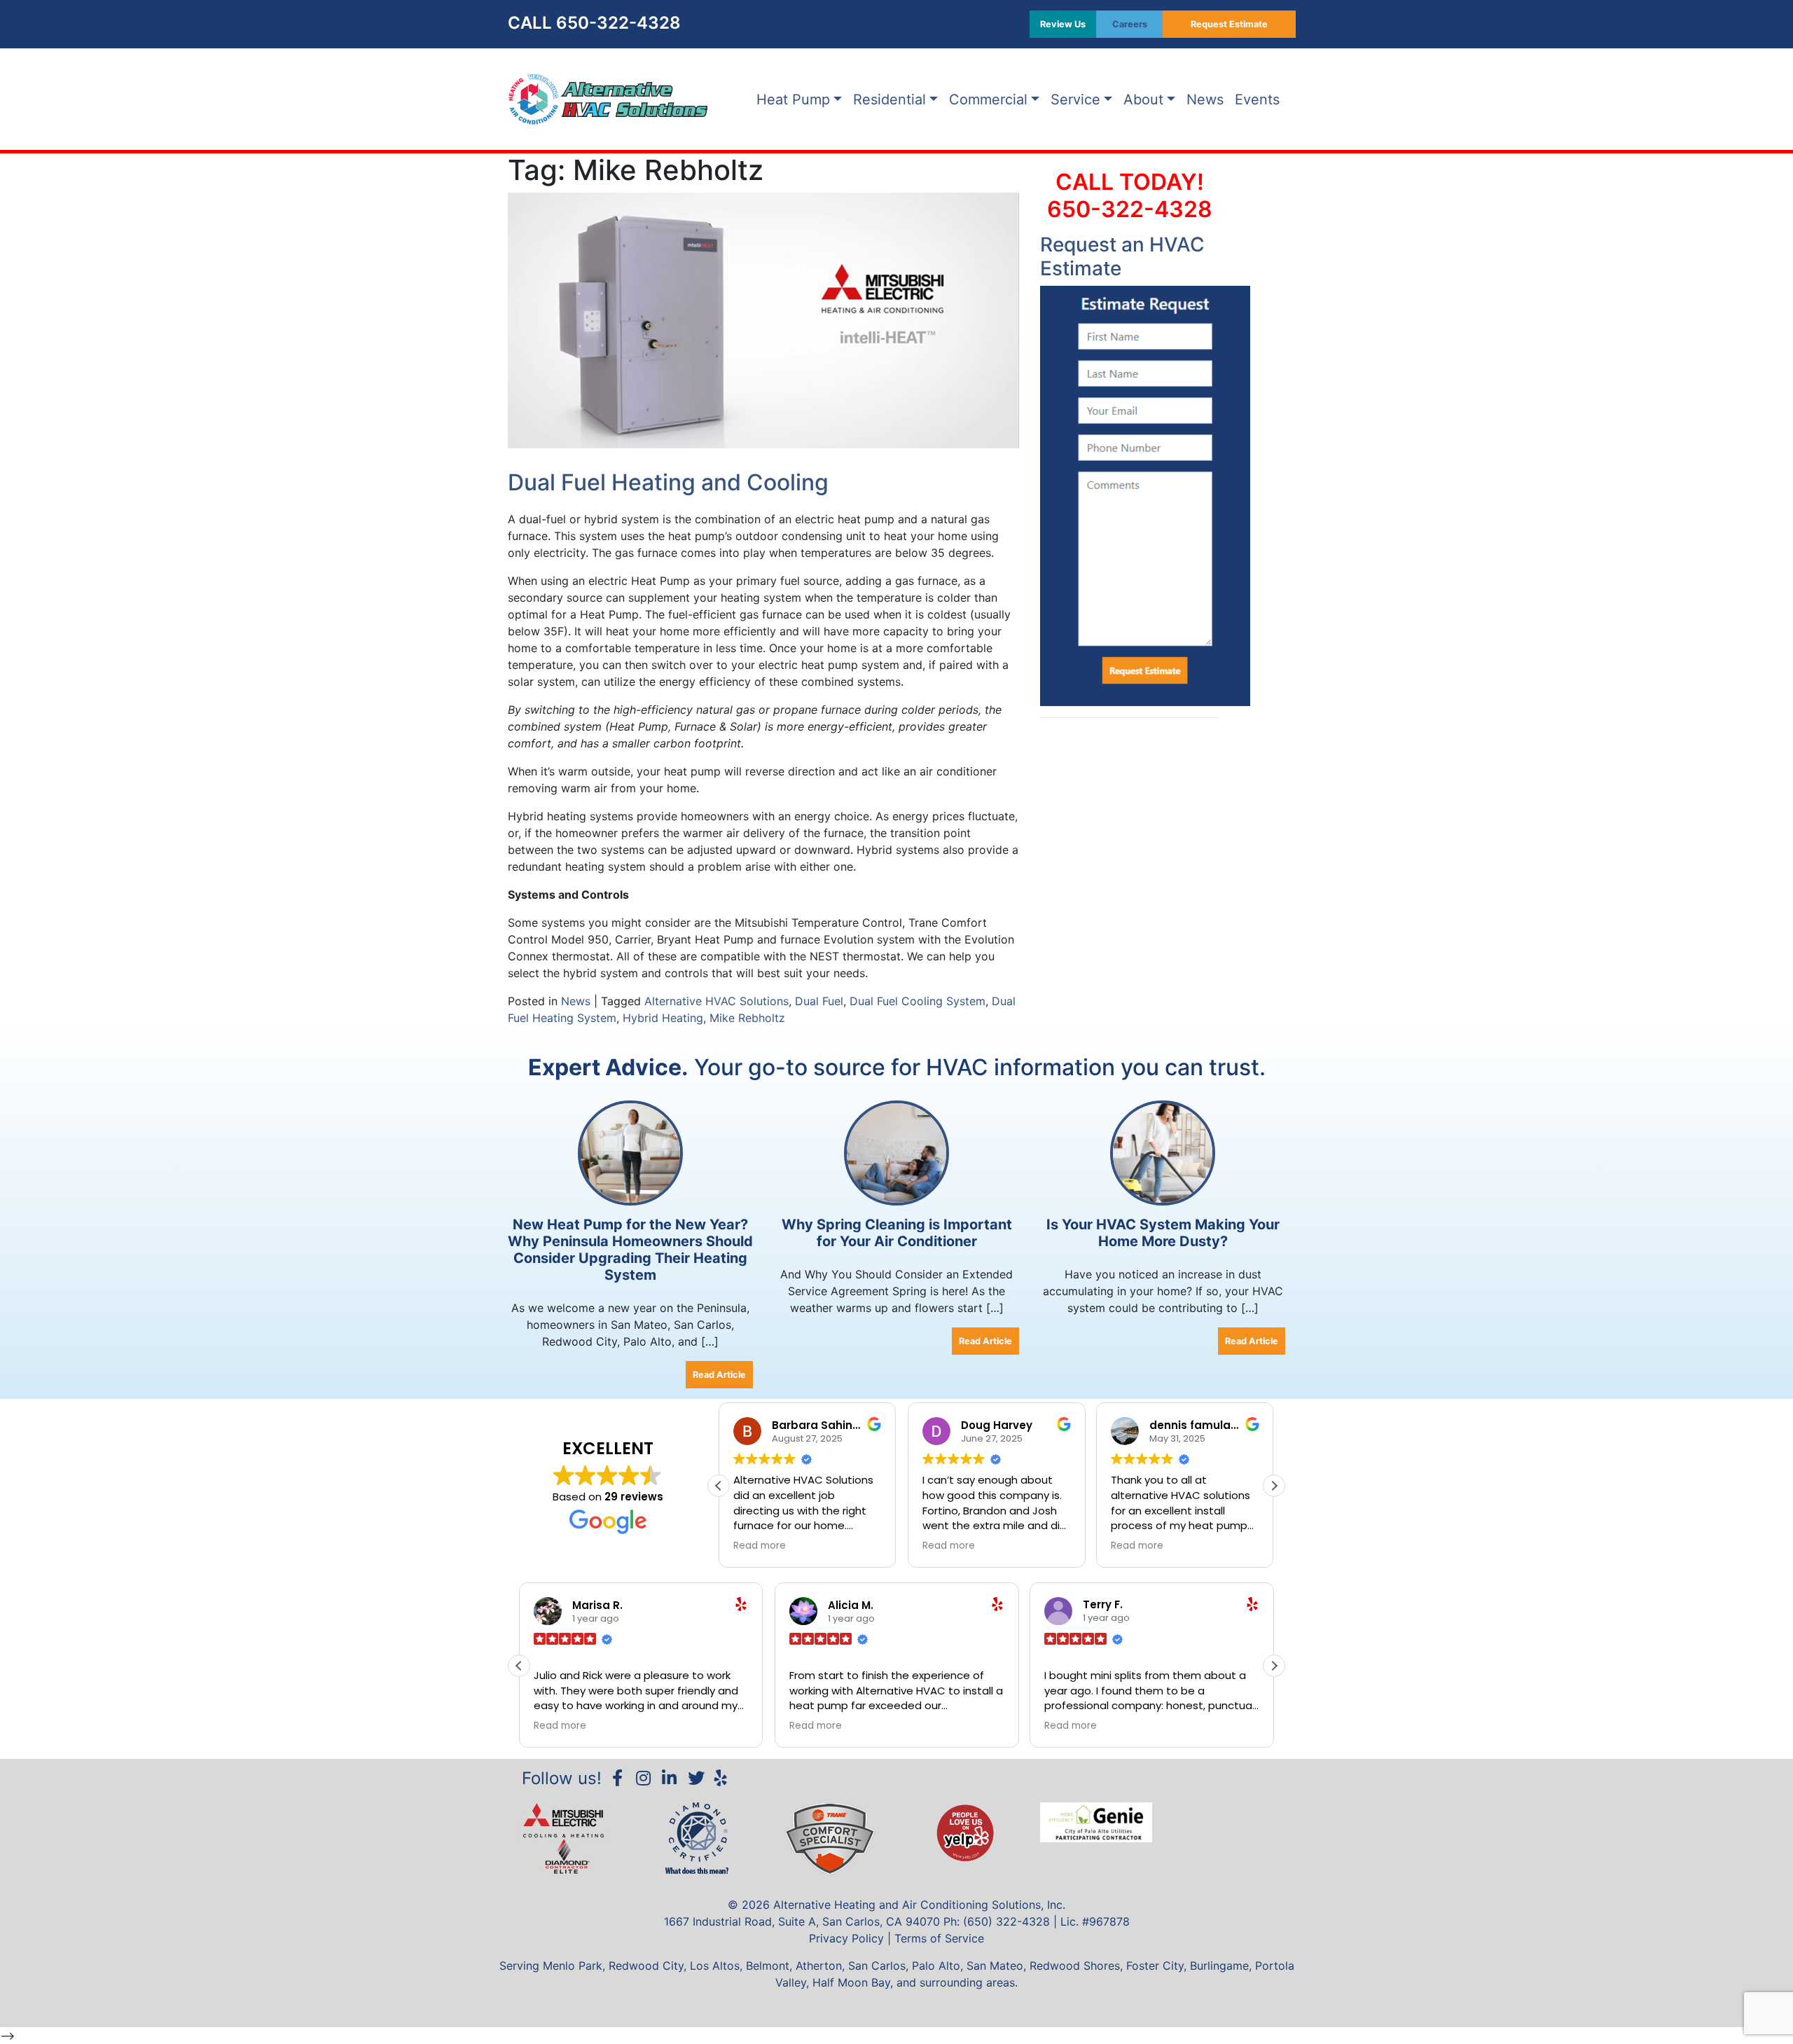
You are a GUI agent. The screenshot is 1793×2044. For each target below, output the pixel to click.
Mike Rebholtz (747, 1018)
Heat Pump (793, 99)
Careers (1130, 24)
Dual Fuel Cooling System (918, 1001)
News (1205, 99)
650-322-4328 (618, 23)
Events (1257, 99)
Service (1075, 99)
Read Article (719, 1375)
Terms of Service (939, 1938)
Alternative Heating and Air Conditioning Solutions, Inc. (919, 1905)
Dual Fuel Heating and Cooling (668, 482)
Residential (889, 99)
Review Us (1063, 24)
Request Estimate (1229, 24)
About (1143, 99)
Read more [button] (760, 1546)
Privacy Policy (846, 1938)
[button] (1274, 1486)
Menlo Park (573, 1966)
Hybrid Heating (663, 1018)
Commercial (988, 99)
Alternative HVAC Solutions (716, 1001)
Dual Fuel (819, 1001)
